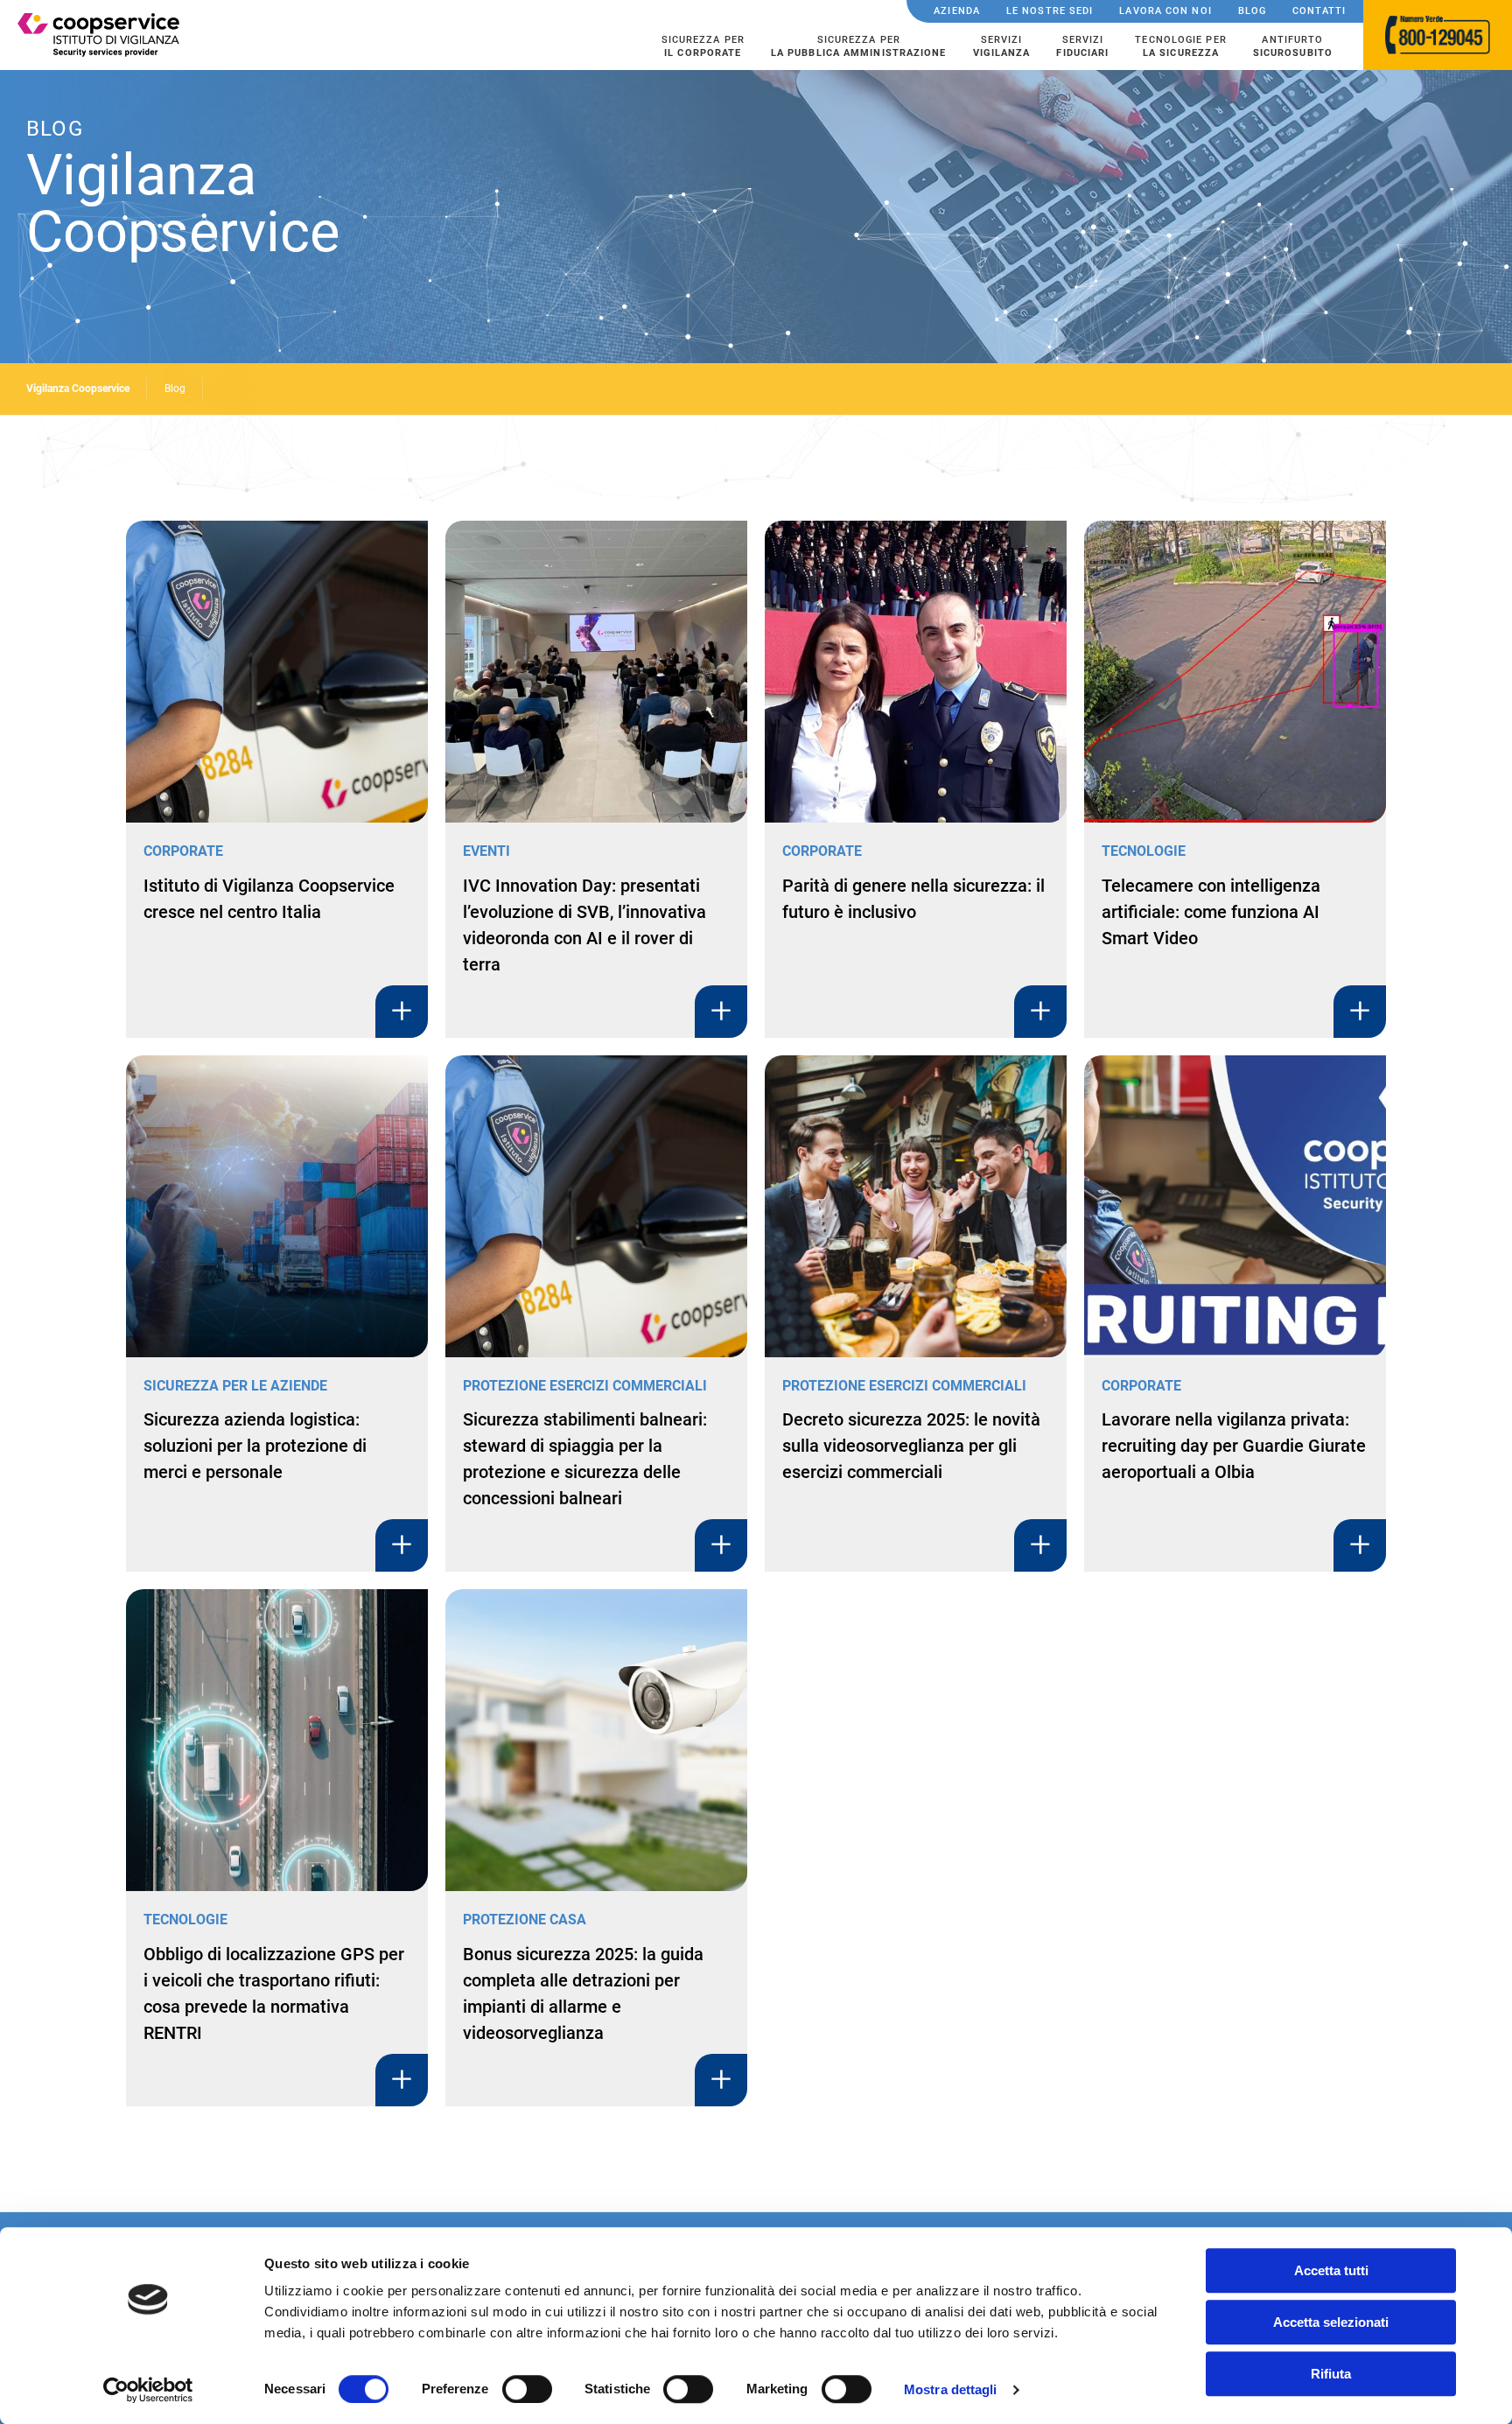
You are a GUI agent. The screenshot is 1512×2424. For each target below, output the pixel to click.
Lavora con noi (1165, 11)
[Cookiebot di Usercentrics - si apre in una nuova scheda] (148, 2390)
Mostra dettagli (951, 2389)
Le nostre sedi (1050, 11)
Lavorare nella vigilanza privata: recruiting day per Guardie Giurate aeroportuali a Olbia (1234, 1446)
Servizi (1002, 46)
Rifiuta (1331, 2374)
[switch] (527, 2389)
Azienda (957, 11)
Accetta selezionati (1331, 2322)
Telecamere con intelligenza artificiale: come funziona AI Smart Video (1211, 912)
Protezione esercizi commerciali (585, 1386)
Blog (1252, 11)
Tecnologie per (1180, 46)
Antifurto (1293, 46)
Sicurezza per (703, 46)
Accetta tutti (1331, 2270)
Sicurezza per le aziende (235, 1386)
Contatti (1319, 11)
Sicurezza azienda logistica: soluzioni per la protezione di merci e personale (255, 1446)
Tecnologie (1144, 851)
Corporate (183, 851)
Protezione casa (525, 1920)
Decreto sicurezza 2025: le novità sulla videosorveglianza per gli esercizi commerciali (911, 1446)
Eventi (486, 851)
